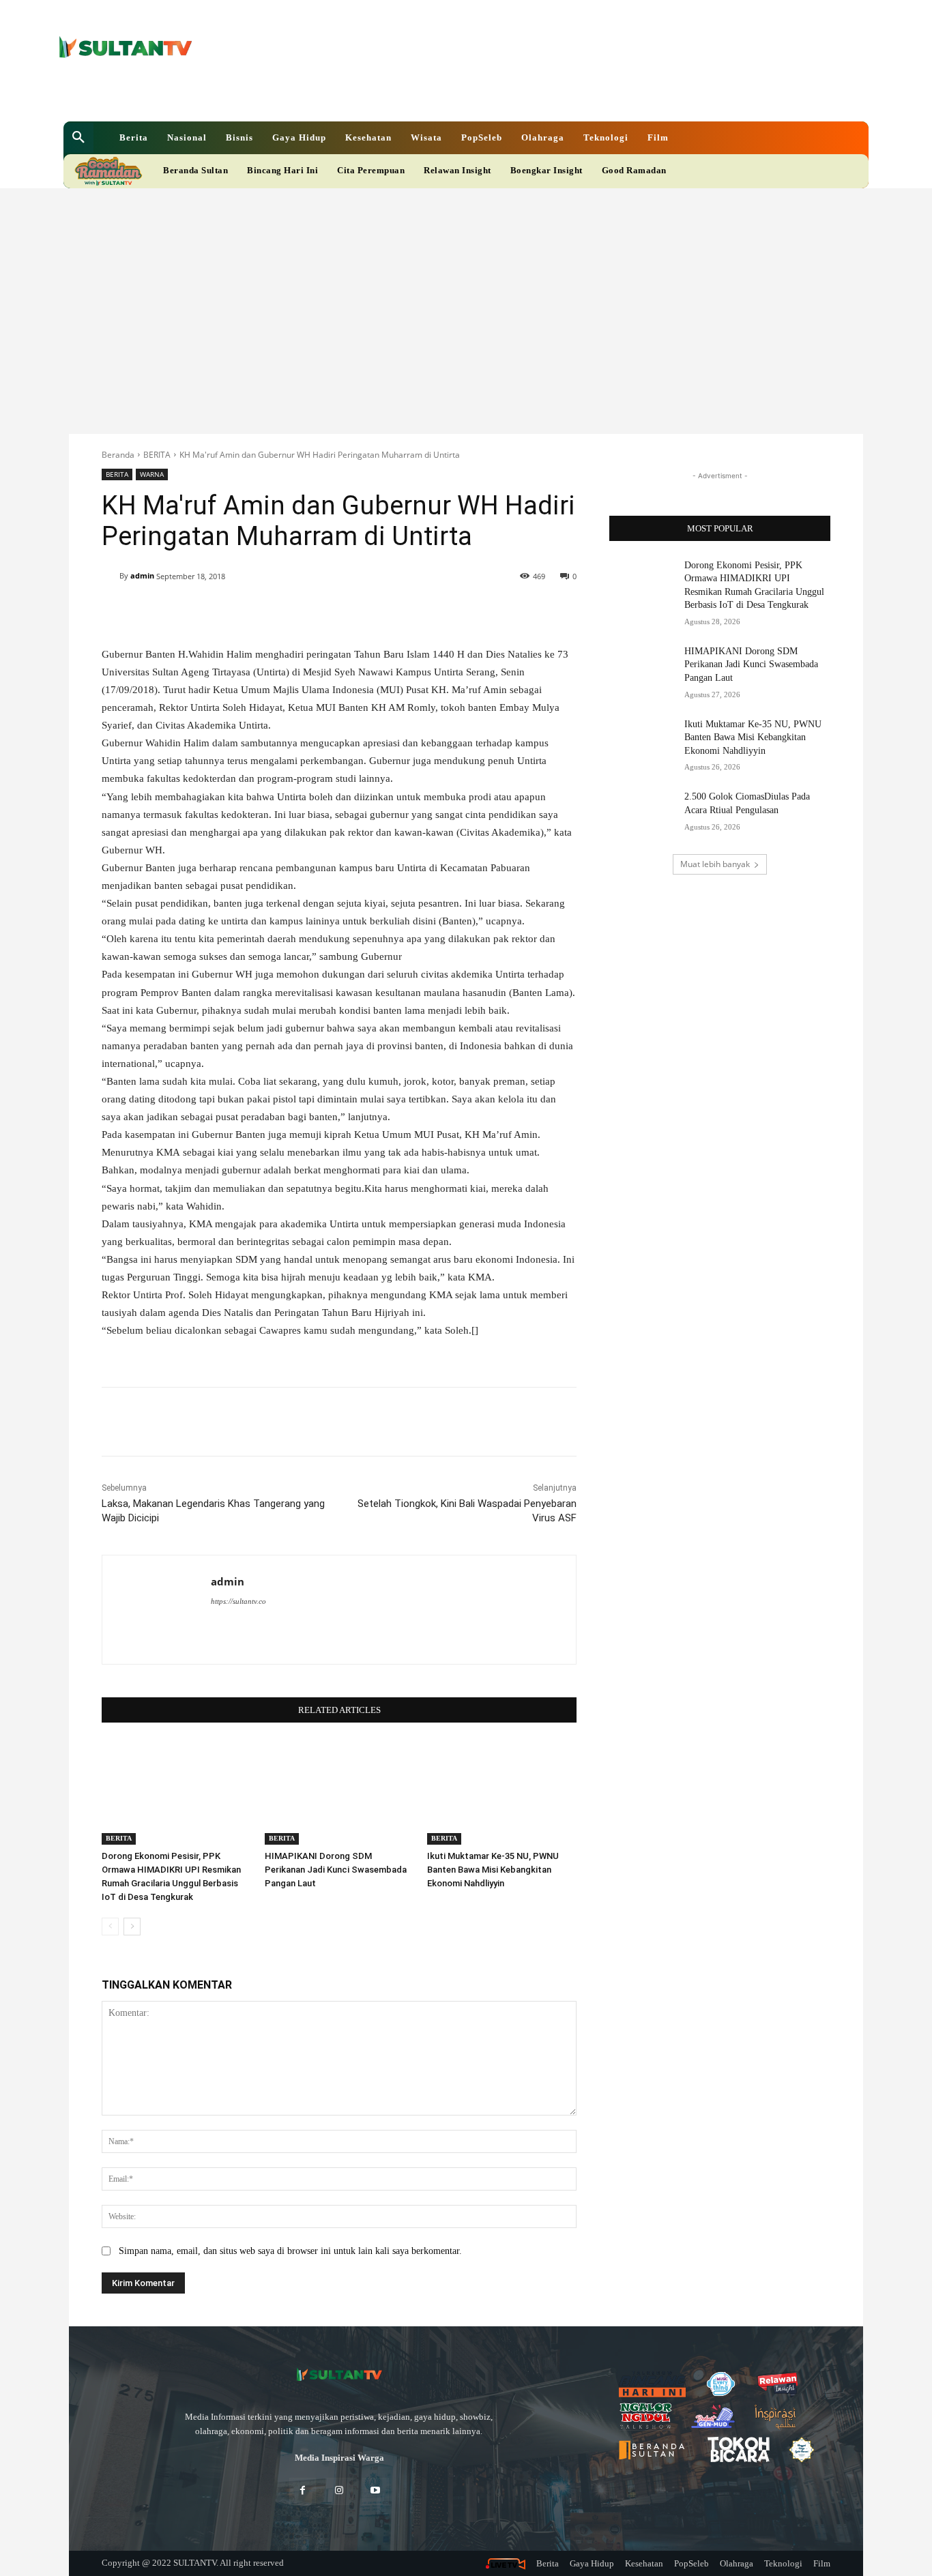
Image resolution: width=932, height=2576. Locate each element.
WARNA (152, 474)
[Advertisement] (466, 291)
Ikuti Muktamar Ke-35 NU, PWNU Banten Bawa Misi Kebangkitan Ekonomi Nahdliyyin (493, 1870)
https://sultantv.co (238, 1601)
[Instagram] (339, 2491)
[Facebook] (372, 95)
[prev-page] (110, 1927)
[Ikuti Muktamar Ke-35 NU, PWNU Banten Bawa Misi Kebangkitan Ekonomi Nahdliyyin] (502, 1792)
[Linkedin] (395, 95)
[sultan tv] (339, 2375)
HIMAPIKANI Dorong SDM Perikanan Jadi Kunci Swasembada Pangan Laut (336, 1870)
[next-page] (132, 1927)
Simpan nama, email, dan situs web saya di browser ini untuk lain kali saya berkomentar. (290, 2251)
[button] (78, 138)
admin (142, 575)
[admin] (111, 576)
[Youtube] (441, 95)
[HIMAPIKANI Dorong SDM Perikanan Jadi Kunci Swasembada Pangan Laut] (339, 1792)
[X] (418, 95)
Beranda (118, 455)
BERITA (157, 455)
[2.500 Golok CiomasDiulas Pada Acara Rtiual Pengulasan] (642, 813)
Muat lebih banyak (715, 864)
